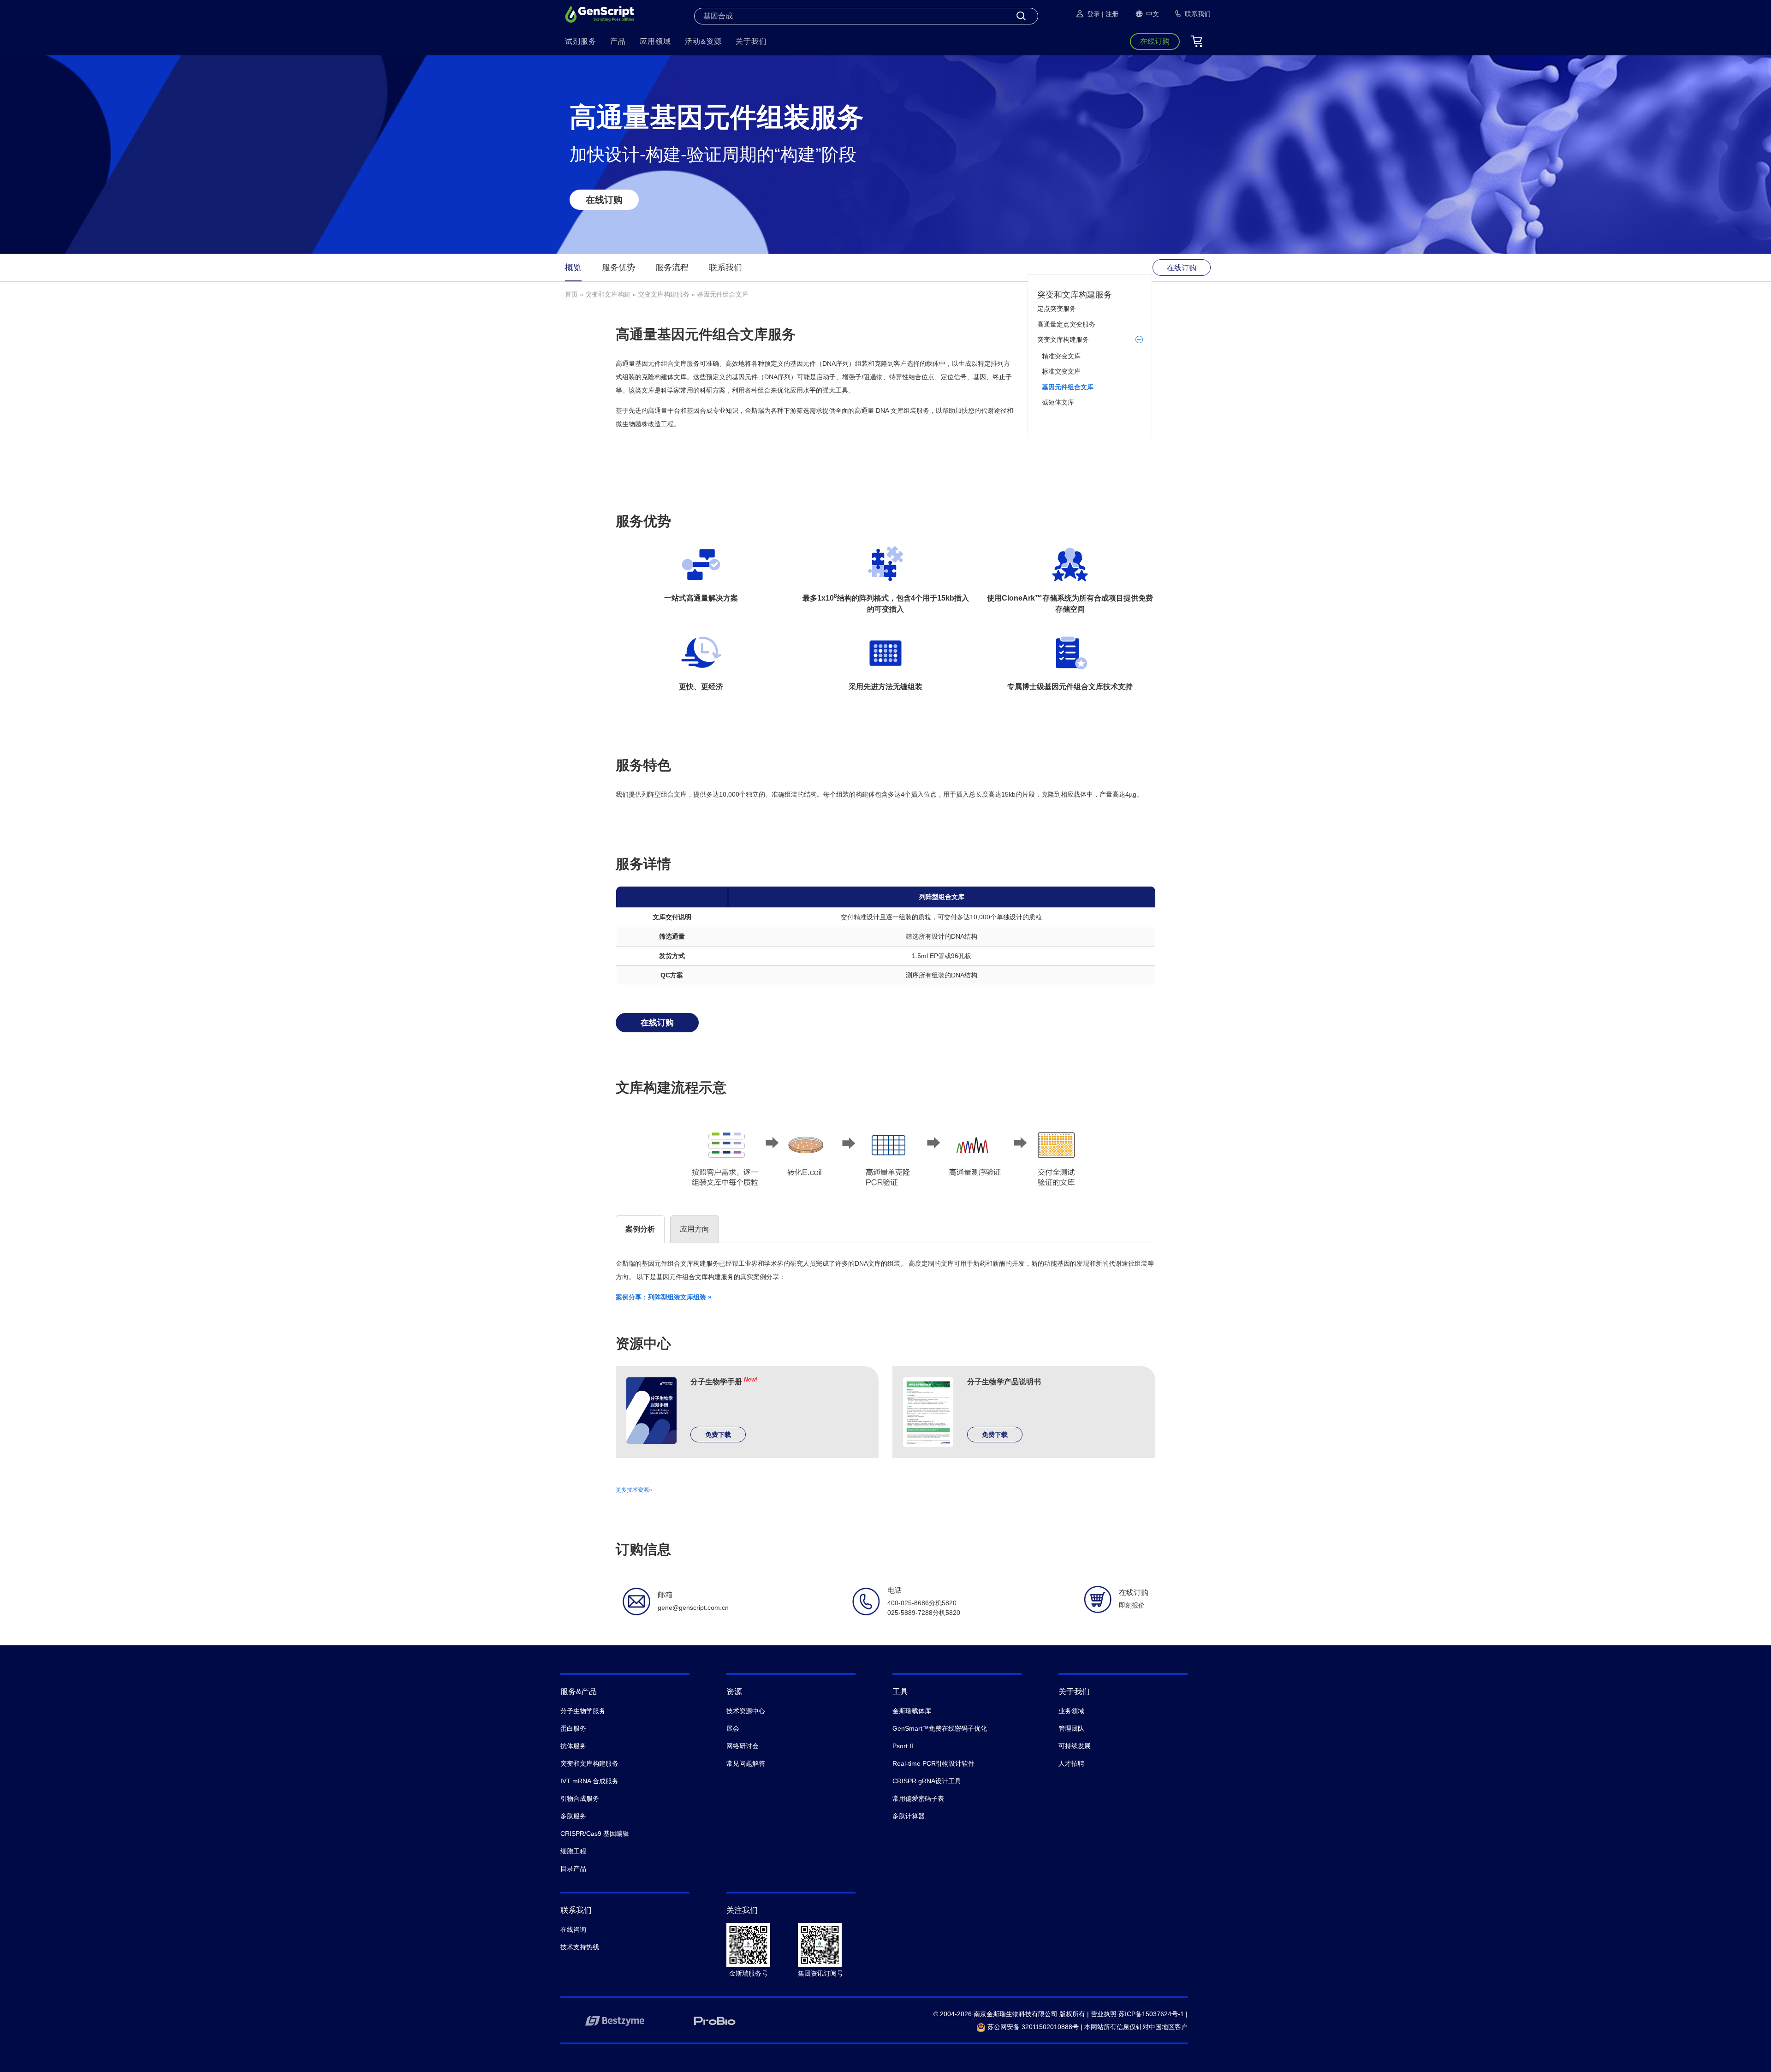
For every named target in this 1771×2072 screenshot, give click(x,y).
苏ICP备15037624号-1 (1151, 2014)
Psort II (903, 1746)
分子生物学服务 (583, 1711)
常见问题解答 (746, 1763)
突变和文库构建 (608, 294)
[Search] (1021, 16)
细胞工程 (573, 1851)
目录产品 (573, 1869)
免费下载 (718, 1435)
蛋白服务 (573, 1728)
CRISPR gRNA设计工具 (927, 1781)
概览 (573, 268)
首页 (571, 294)
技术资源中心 (746, 1711)
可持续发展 (1075, 1746)
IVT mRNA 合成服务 (589, 1781)
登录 (1094, 14)
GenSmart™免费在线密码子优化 (940, 1728)
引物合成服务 (580, 1798)
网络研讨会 (743, 1746)
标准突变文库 (1061, 371)
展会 (733, 1728)
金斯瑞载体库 (912, 1711)
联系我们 (725, 268)
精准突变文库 (1061, 356)
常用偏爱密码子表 (918, 1798)
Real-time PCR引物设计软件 (933, 1763)
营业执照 (1104, 2014)
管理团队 (1071, 1728)
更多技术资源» (634, 1490)
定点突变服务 (1057, 309)
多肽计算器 (909, 1816)
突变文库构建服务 (664, 294)
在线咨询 (573, 1929)
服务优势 (618, 268)
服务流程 (672, 268)
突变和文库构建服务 (1075, 295)
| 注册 (1110, 14)
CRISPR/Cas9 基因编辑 (595, 1834)
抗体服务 (573, 1746)
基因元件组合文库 (1068, 387)
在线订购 (604, 200)
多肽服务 (573, 1816)
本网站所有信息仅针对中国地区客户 (1136, 2027)
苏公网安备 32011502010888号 (1032, 2027)
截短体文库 (1058, 402)
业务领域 (1071, 1711)
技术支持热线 (580, 1947)
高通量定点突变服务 (1066, 324)
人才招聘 (1071, 1763)
